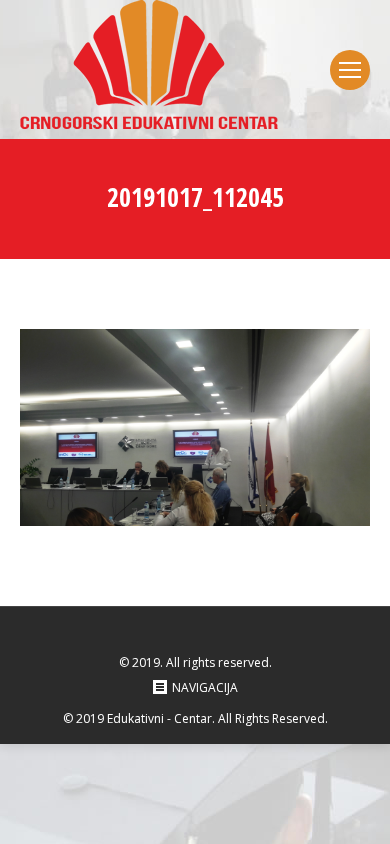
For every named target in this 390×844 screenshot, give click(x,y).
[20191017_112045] (195, 427)
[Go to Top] (358, 812)
